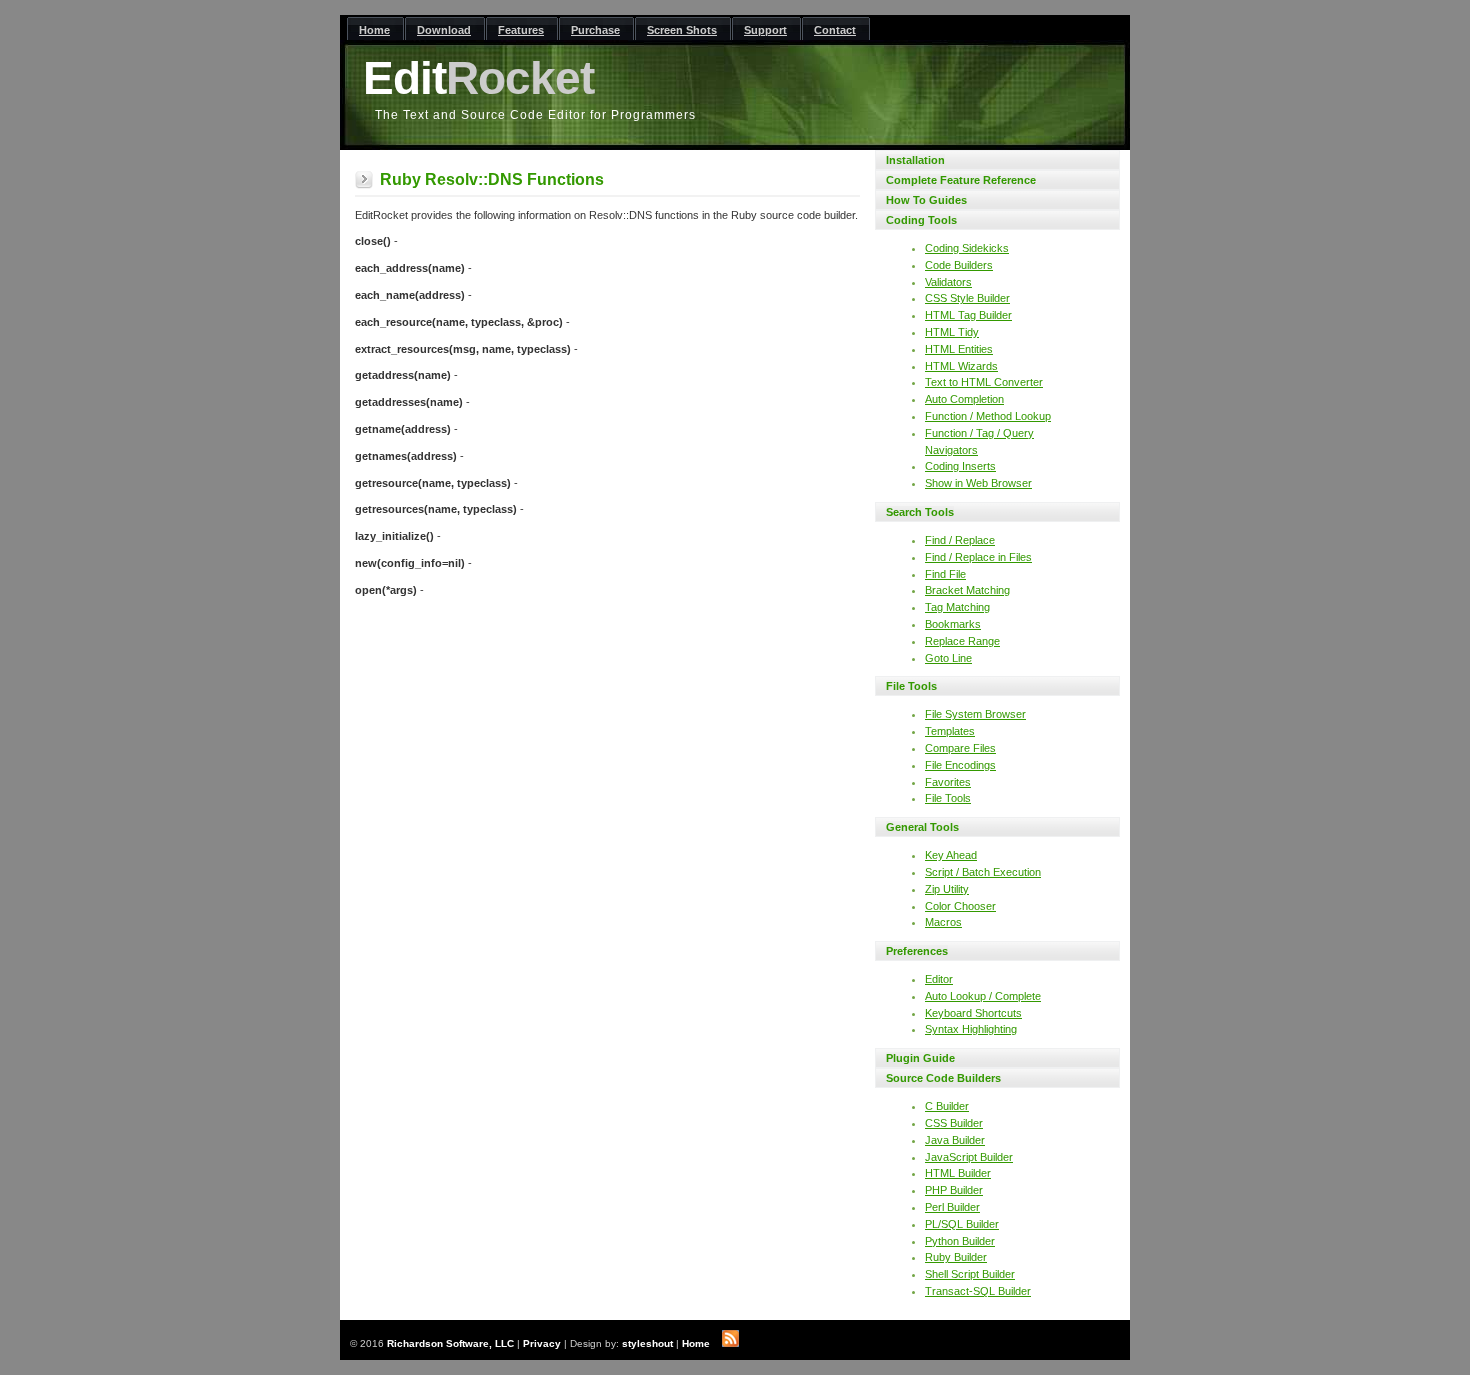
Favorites (948, 782)
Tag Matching (957, 607)
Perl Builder (952, 1207)
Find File (945, 574)
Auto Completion (964, 399)
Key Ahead (951, 855)
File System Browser (975, 714)
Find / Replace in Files (978, 557)
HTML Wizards (961, 366)
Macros (943, 922)
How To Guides (926, 200)
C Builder (947, 1106)
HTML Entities (959, 349)
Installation (915, 160)
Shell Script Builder (970, 1274)
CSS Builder (954, 1123)
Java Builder (955, 1140)
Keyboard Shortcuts (973, 1013)
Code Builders (959, 265)
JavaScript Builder (969, 1157)
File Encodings (960, 765)
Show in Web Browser (978, 483)
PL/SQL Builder (962, 1224)
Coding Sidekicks (967, 248)
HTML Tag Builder (968, 315)
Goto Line (948, 658)
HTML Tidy (952, 332)
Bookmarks (953, 624)
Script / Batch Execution (983, 872)
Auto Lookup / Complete (983, 996)
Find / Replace (960, 540)
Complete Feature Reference (961, 180)
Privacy (542, 1343)
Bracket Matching (967, 590)
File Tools (911, 686)
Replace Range (962, 641)
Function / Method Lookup (988, 416)
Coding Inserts (960, 466)
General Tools (922, 827)
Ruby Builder (956, 1257)
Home (696, 1343)
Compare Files (960, 748)
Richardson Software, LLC (450, 1343)
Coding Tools (921, 220)
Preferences (917, 951)
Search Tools (920, 512)
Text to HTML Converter (984, 382)
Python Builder (960, 1241)
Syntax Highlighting (971, 1029)
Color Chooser (960, 906)
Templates (950, 731)
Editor (939, 979)
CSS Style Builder (967, 298)
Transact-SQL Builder (978, 1291)
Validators (948, 282)
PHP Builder (954, 1190)
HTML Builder (958, 1173)
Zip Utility (947, 889)
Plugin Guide (920, 1058)
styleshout (647, 1343)
